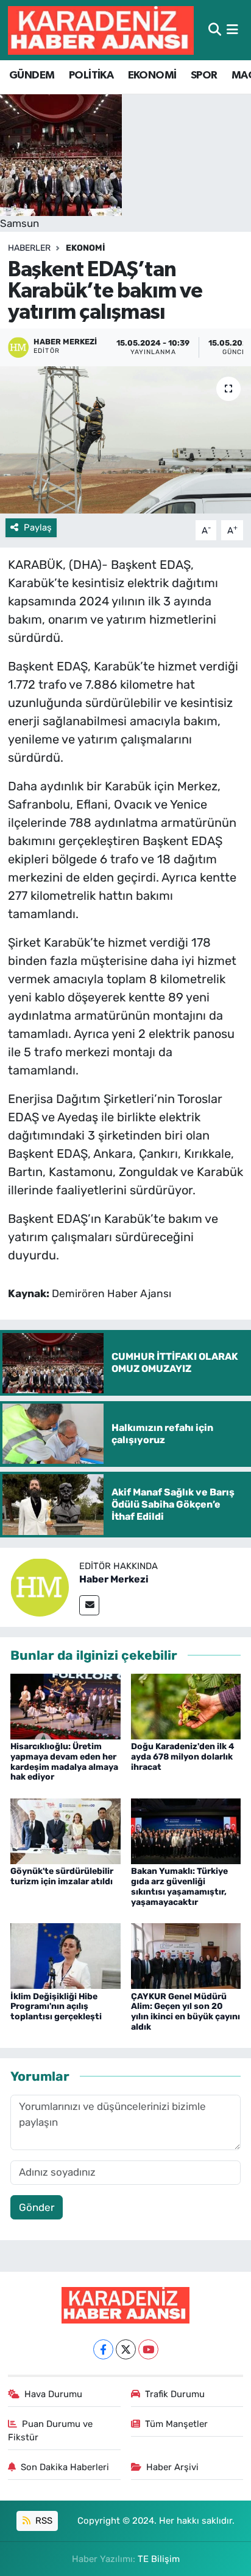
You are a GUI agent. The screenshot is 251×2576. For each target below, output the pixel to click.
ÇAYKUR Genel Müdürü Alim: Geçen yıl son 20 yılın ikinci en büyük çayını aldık (186, 2012)
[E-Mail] (89, 1605)
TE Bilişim (159, 2559)
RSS (43, 2521)
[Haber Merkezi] (40, 1586)
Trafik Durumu (175, 2394)
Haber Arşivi (172, 2467)
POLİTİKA (91, 75)
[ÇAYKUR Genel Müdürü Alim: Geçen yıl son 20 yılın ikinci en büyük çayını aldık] (186, 1955)
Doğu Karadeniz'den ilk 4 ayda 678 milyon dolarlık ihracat (183, 1757)
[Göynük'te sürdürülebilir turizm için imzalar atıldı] (65, 1830)
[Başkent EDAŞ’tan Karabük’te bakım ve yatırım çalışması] (125, 440)
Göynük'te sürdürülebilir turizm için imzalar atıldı (62, 1876)
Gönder (37, 2207)
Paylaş (38, 527)
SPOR (204, 75)
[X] (126, 2349)
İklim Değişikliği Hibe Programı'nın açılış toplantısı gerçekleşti (56, 2007)
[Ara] (215, 30)
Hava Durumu (53, 2394)
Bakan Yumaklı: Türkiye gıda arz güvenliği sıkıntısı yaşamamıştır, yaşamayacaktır (179, 1886)
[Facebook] (103, 2349)
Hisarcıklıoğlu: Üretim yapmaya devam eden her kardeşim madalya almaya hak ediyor (64, 1762)
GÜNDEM (32, 75)
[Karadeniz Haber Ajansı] (101, 30)
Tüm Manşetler (176, 2424)
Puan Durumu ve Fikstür (51, 2431)
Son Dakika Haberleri (65, 2467)
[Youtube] (148, 2349)
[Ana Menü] (232, 30)
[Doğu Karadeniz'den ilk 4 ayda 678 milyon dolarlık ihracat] (186, 1705)
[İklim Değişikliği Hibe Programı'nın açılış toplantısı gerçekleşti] (65, 1955)
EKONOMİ (152, 75)
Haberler (29, 248)
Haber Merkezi (114, 1579)
